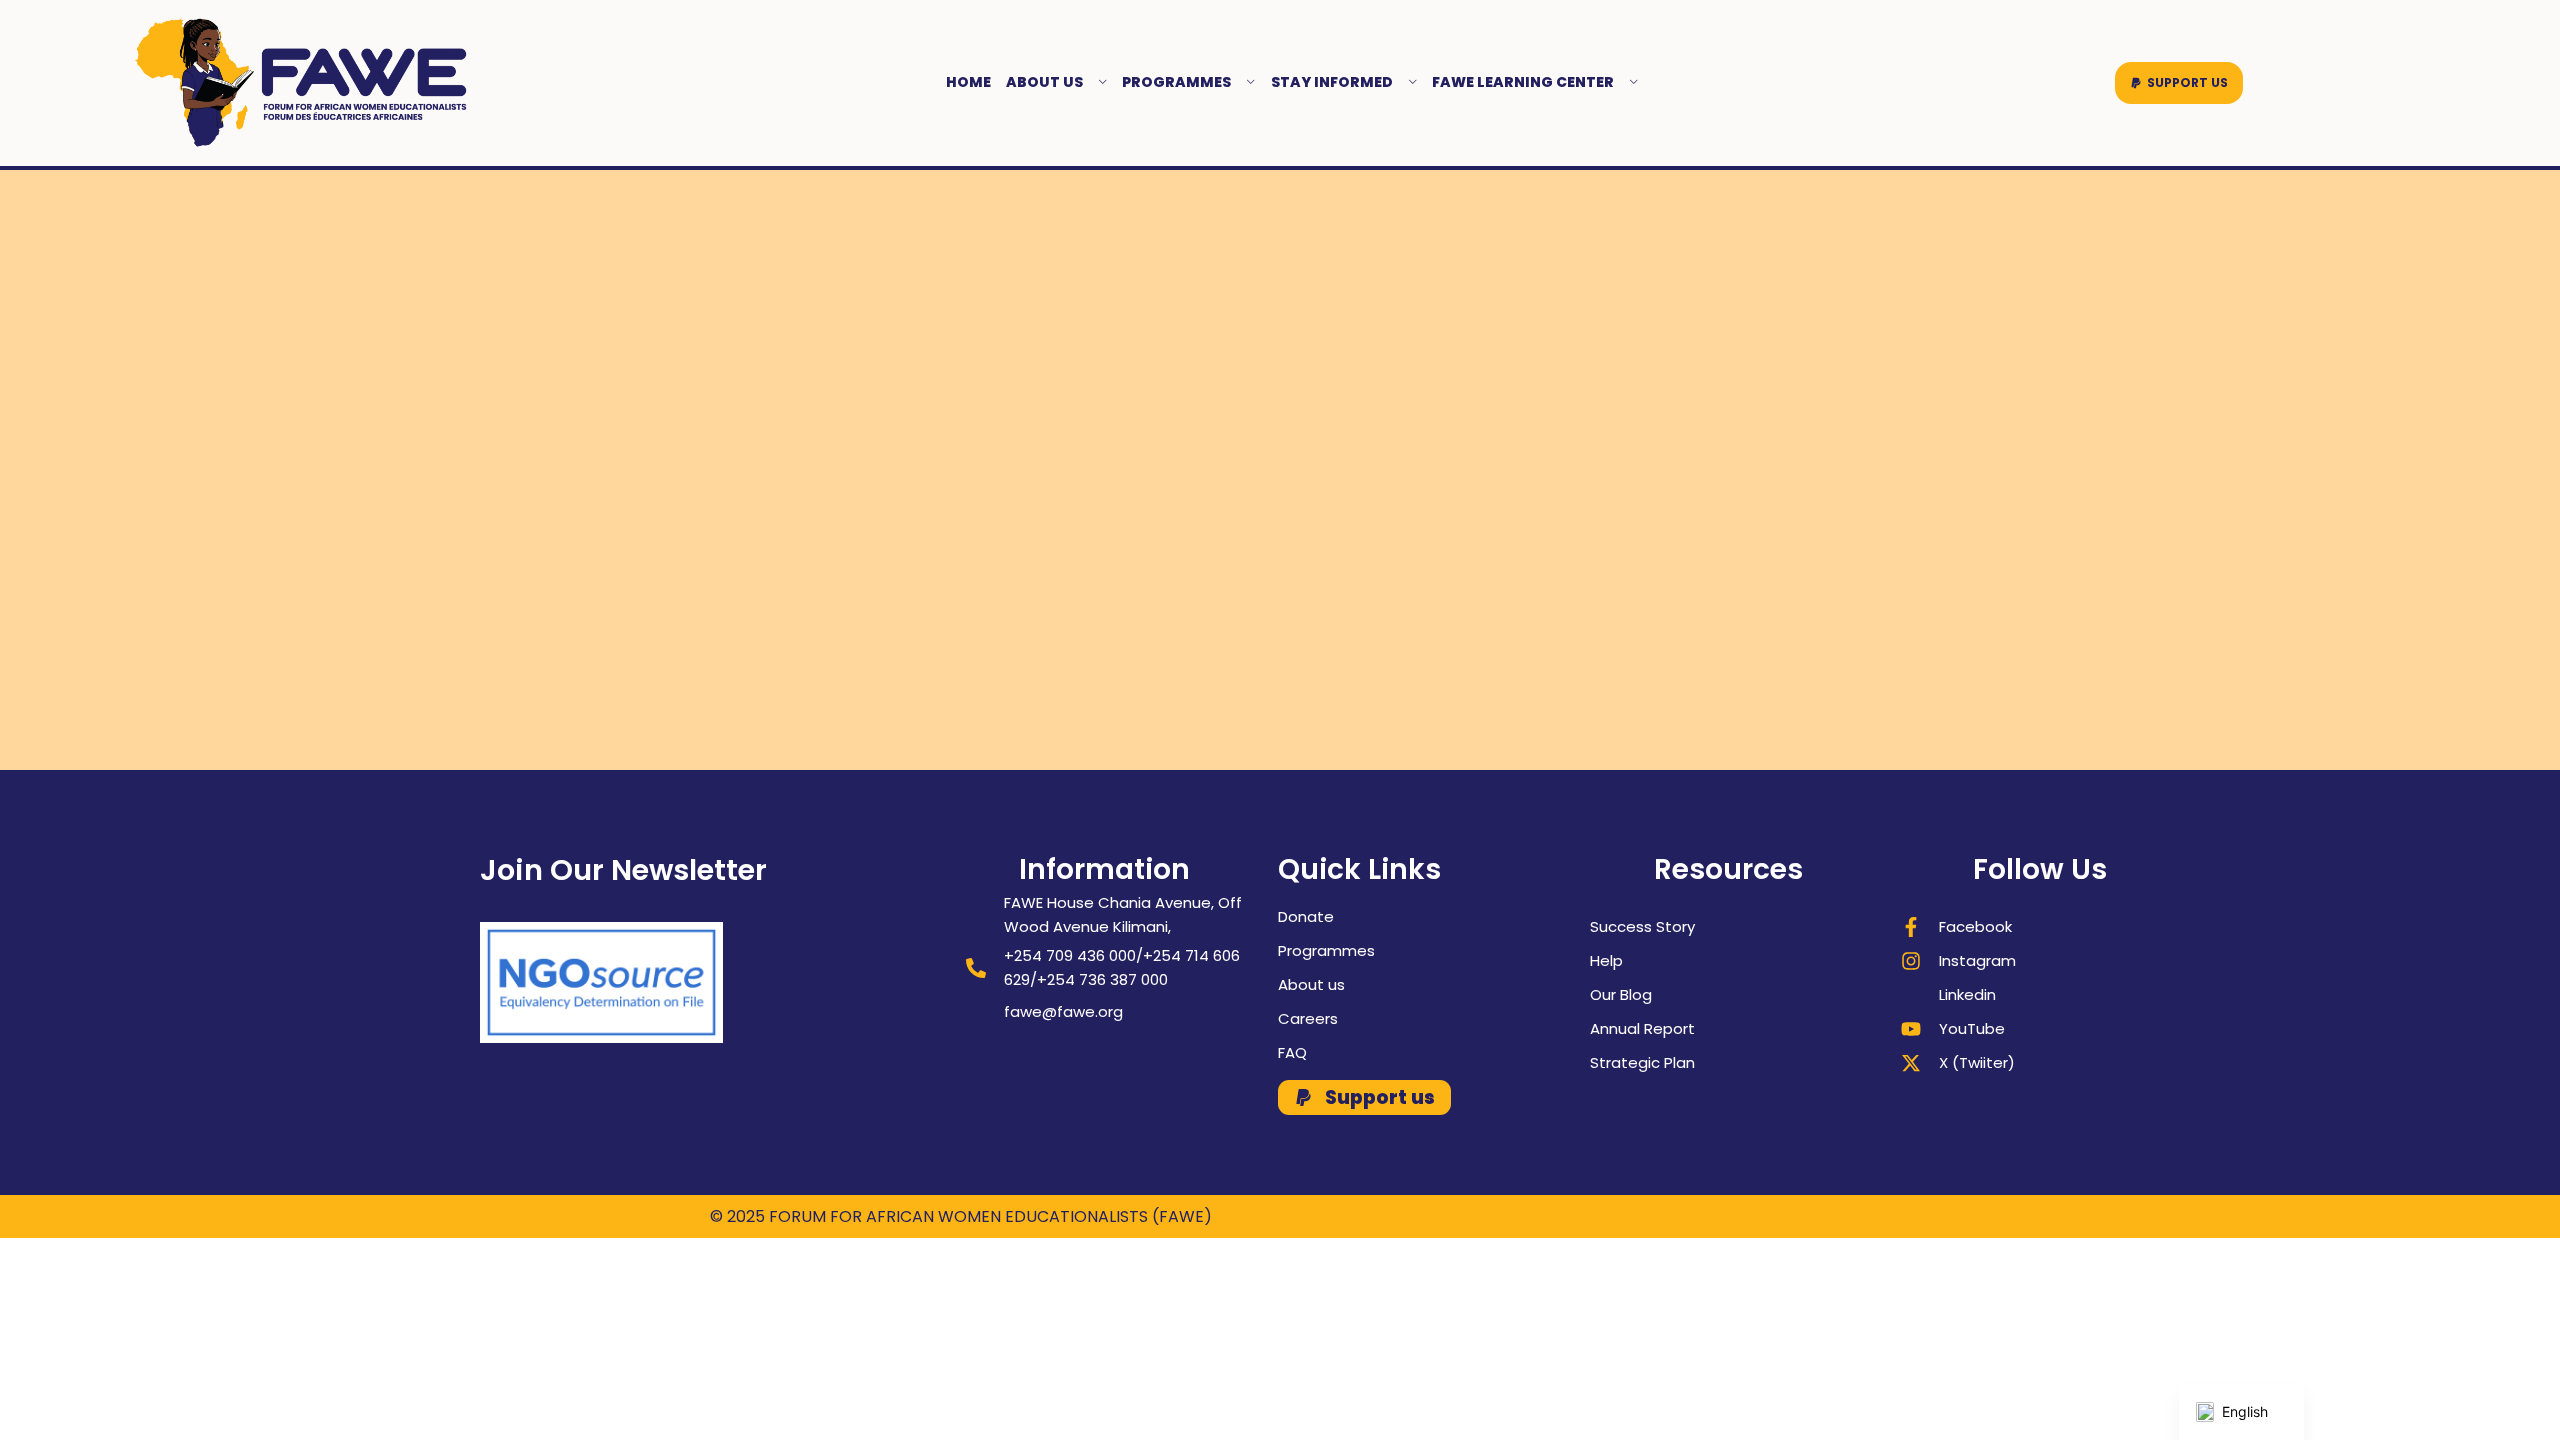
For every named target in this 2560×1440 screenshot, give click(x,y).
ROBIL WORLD (1797, 1216)
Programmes (1176, 82)
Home (968, 82)
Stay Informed (1332, 82)
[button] (2179, 83)
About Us (1044, 82)
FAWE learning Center (1523, 82)
